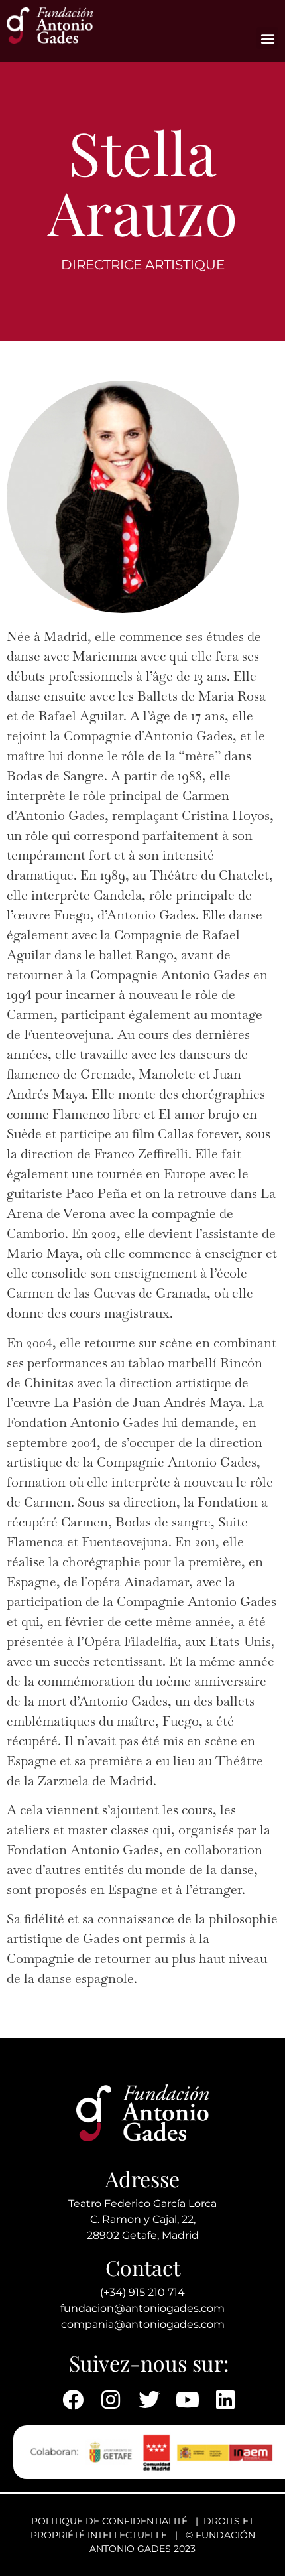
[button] (267, 38)
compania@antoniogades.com (143, 2324)
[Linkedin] (225, 2400)
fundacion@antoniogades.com (142, 2308)
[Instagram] (111, 2400)
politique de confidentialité (109, 2521)
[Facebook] (73, 2400)
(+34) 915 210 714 (142, 2292)
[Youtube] (188, 2400)
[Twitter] (149, 2400)
